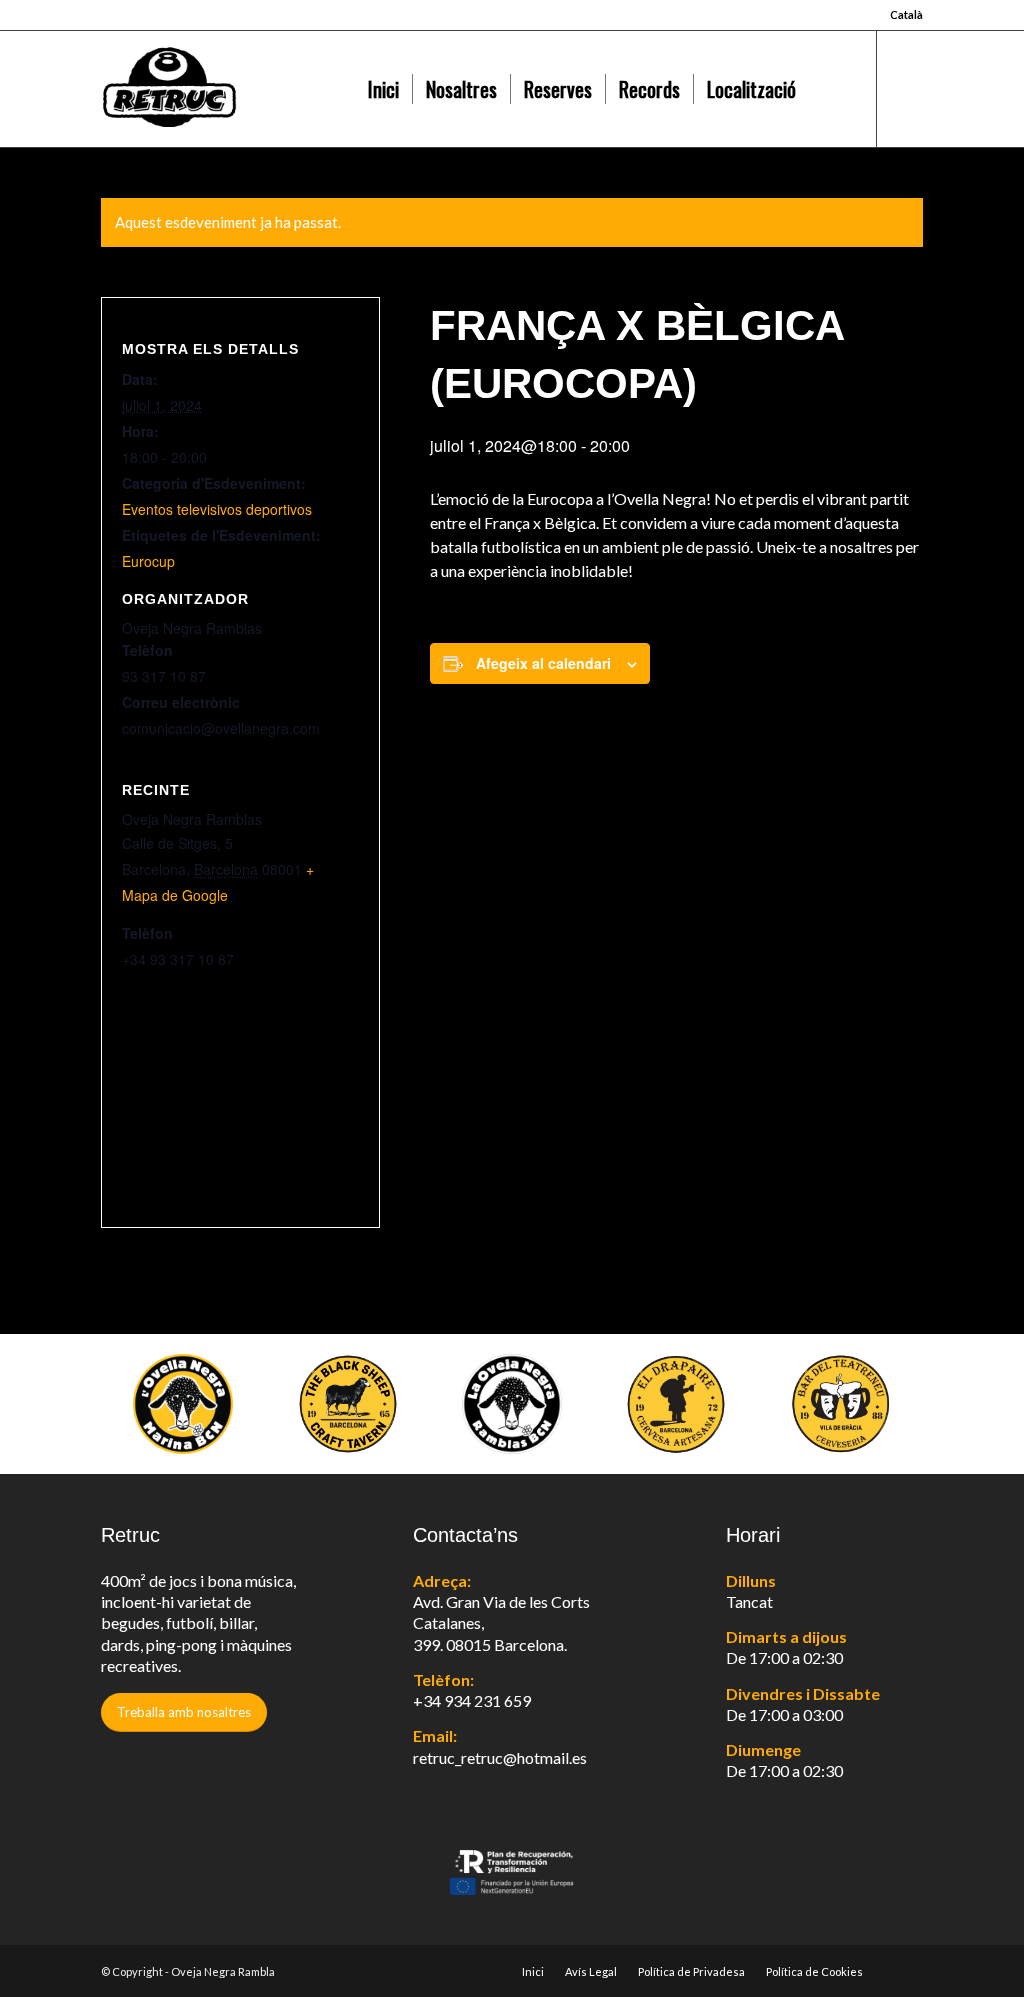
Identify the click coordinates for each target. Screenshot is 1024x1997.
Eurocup (148, 561)
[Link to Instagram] (908, 88)
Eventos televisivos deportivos (217, 509)
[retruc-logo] (227, 89)
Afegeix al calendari (543, 663)
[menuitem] (901, 15)
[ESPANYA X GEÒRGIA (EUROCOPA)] (15, 999)
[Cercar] (830, 89)
